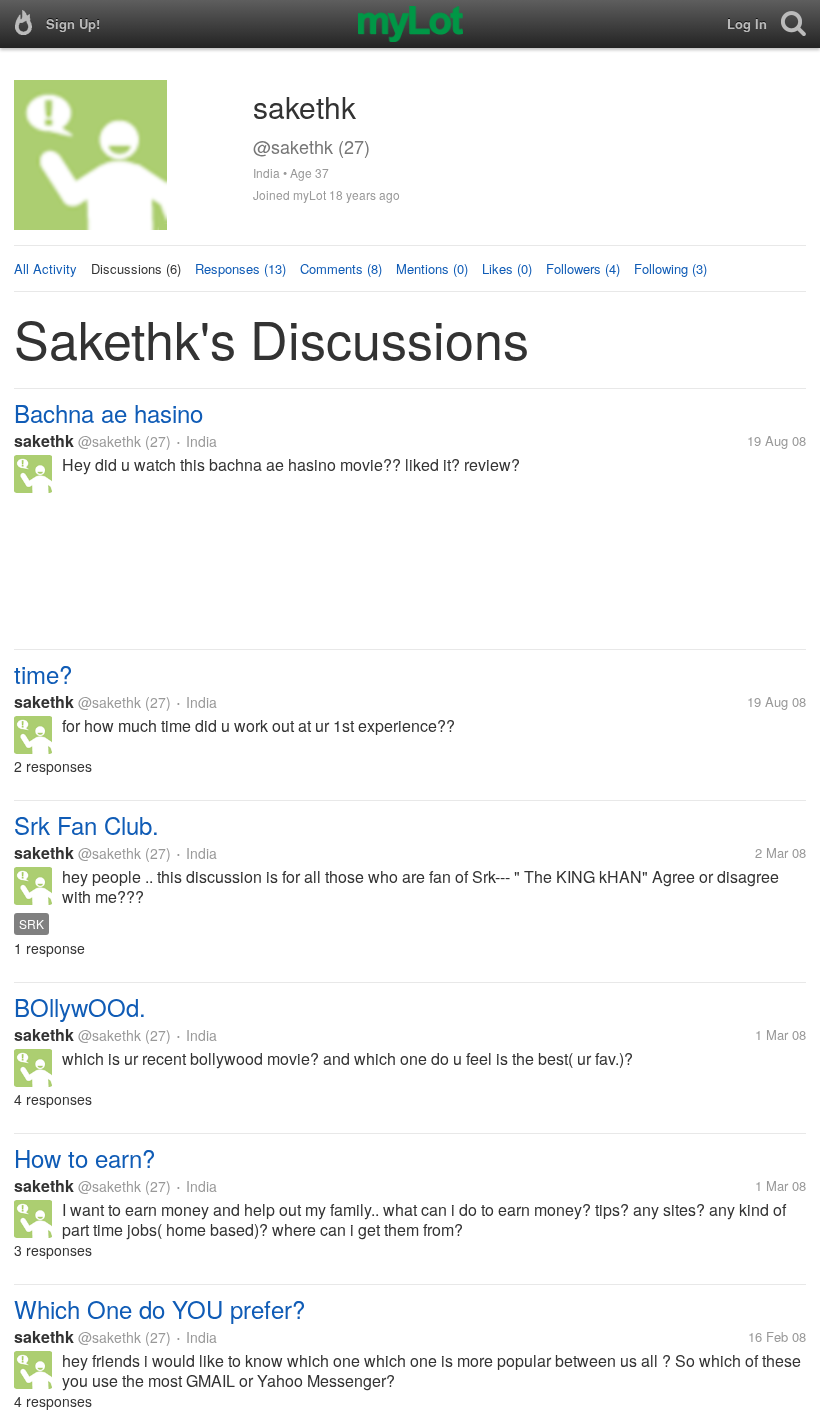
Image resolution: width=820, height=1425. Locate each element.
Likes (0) (507, 268)
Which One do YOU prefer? (159, 1308)
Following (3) (670, 268)
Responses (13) (240, 268)
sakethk (44, 440)
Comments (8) (341, 268)
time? (43, 673)
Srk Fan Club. (86, 824)
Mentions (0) (432, 268)
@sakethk (109, 441)
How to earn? (84, 1157)
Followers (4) (583, 268)
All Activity (45, 268)
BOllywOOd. (80, 1006)
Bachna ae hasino (108, 412)
